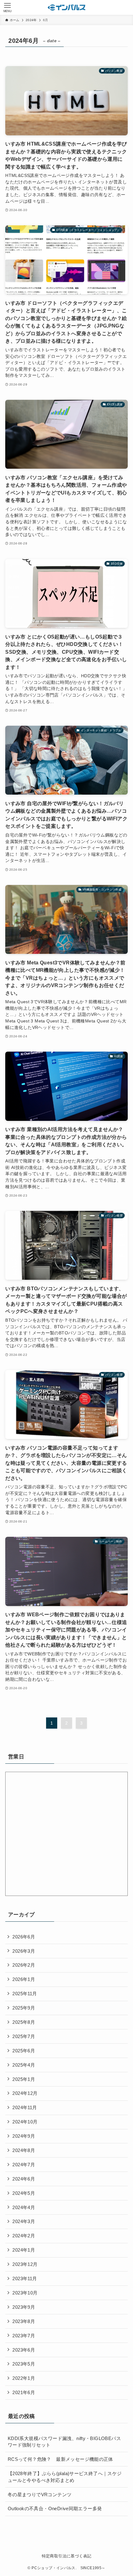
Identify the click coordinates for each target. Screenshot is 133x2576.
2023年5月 (24, 2364)
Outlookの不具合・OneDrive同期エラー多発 (55, 2508)
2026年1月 (24, 1979)
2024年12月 (25, 2093)
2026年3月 (24, 1951)
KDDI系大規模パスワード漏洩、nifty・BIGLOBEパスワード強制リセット (64, 2442)
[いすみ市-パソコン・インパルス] (66, 7)
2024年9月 (24, 2136)
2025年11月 (25, 1994)
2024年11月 (25, 2107)
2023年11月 (25, 2278)
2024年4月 (24, 2207)
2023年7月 (24, 2336)
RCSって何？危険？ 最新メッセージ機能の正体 (60, 2459)
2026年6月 (24, 1937)
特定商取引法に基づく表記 (67, 2556)
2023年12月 (25, 2264)
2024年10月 (25, 2122)
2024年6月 (24, 2179)
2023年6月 (24, 2350)
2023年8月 (24, 2321)
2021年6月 (24, 2392)
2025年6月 (24, 2051)
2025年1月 (24, 2079)
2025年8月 (24, 2022)
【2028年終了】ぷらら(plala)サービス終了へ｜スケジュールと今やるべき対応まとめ (65, 2477)
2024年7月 (24, 2165)
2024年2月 (24, 2236)
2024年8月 (24, 2150)
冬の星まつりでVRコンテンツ (40, 2495)
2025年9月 (24, 2008)
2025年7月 (24, 2036)
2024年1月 (24, 2250)
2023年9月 (24, 2307)
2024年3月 (24, 2221)
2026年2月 (24, 1965)
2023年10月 (25, 2293)
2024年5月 (24, 2193)
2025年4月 (24, 2065)
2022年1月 (24, 2378)
